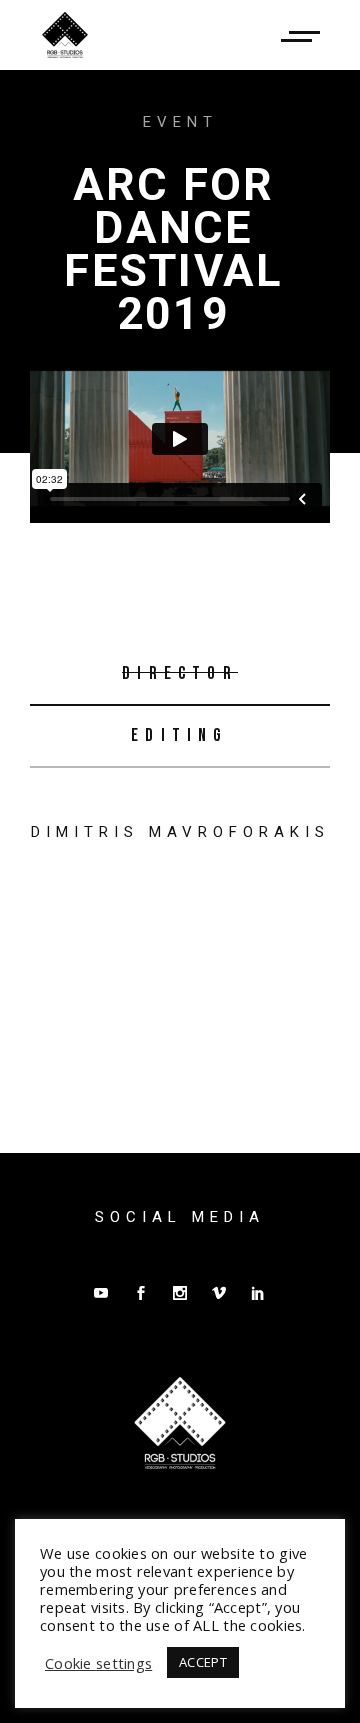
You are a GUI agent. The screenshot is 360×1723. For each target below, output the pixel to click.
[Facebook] (141, 1293)
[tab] (180, 675)
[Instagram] (180, 1293)
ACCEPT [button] (203, 1662)
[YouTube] (101, 1293)
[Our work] (300, 35)
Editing (179, 735)
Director (180, 673)
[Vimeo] (219, 1293)
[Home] (65, 35)
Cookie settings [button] (98, 1663)
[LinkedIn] (258, 1293)
